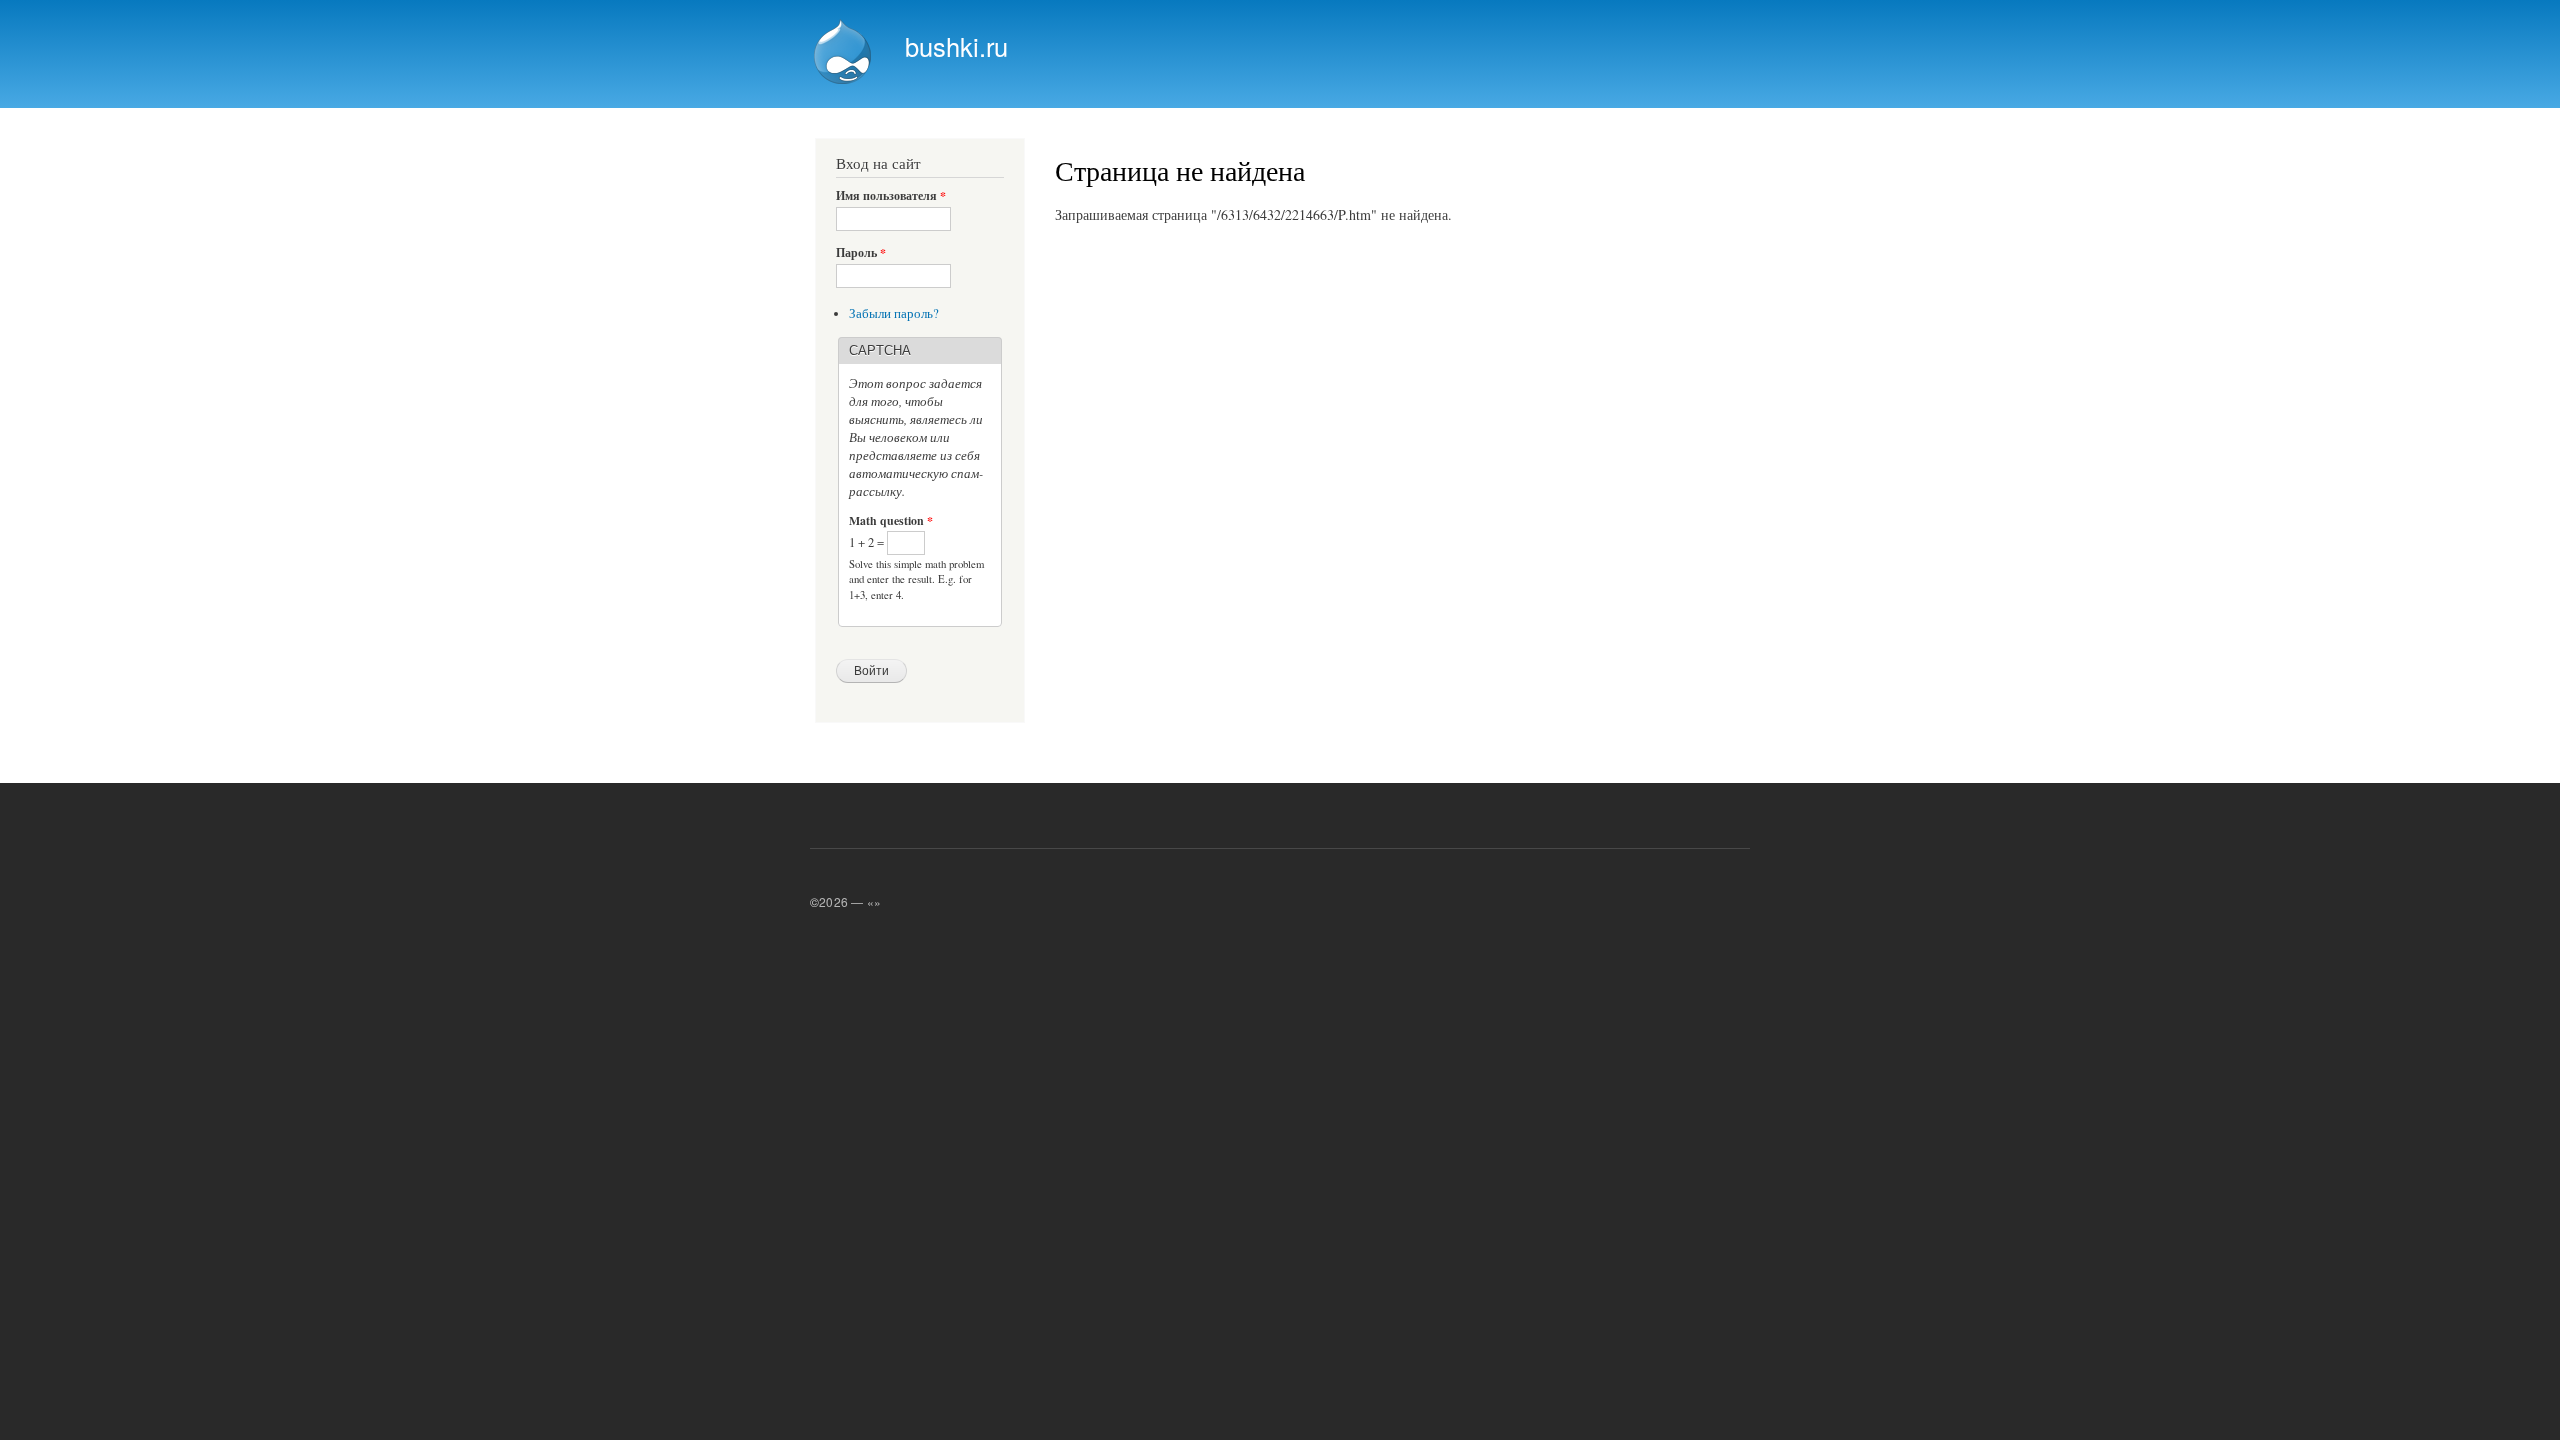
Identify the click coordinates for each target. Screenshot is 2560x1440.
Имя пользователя (891, 196)
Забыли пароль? (894, 313)
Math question (891, 521)
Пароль (861, 253)
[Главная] (845, 54)
